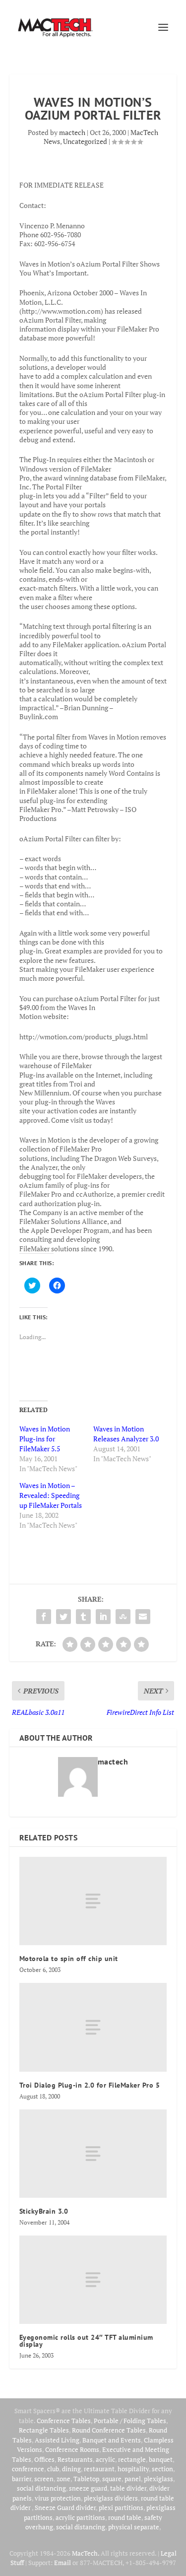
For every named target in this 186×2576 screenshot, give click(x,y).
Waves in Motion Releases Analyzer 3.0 (126, 1434)
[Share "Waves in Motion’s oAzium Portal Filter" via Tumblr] (83, 1617)
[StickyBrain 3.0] (93, 2154)
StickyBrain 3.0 (44, 2211)
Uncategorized (85, 141)
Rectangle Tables (44, 2430)
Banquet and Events (112, 2440)
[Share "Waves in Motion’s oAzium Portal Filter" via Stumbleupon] (123, 1617)
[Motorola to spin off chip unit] (93, 1901)
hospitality (133, 2469)
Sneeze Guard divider (65, 2508)
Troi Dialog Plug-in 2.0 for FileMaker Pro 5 (90, 2085)
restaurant (99, 2469)
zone (63, 2479)
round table (125, 2517)
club (53, 2469)
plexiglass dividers (111, 2498)
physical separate (134, 2527)
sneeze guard (88, 2488)
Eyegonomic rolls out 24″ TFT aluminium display (86, 2341)
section (162, 2469)
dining (71, 2469)
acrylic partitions (80, 2517)
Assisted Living (57, 2440)
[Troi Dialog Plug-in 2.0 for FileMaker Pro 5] (93, 2027)
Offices (44, 2459)
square (112, 2479)
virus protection (58, 2498)
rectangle (132, 2459)
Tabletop (86, 2479)
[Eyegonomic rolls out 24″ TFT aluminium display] (93, 2280)
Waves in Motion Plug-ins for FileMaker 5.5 (45, 1439)
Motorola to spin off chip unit (69, 1959)
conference (28, 2469)
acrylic (105, 2459)
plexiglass (158, 2479)
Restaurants (75, 2459)
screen (44, 2479)
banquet (161, 2459)
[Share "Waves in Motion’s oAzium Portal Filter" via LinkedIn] (103, 1617)
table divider (128, 2488)
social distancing (41, 2488)
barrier (22, 2479)
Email (62, 2563)
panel (133, 2479)
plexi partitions (121, 2508)
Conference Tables (64, 2421)
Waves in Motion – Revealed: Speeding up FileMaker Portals (51, 1495)
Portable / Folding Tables (130, 2421)
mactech (72, 132)
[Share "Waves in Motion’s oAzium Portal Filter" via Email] (143, 1617)
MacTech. (86, 2553)
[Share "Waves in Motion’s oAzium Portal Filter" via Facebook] (44, 1617)
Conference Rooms (72, 2449)
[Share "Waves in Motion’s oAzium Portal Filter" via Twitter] (63, 1617)
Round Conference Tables (109, 2430)
